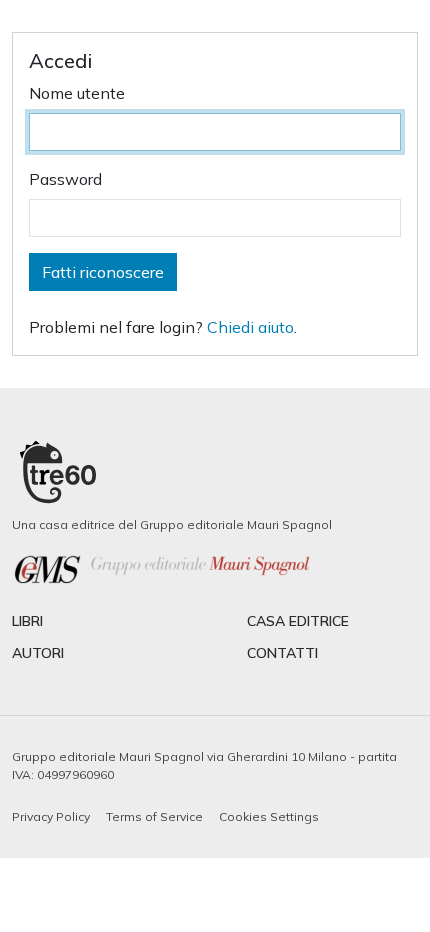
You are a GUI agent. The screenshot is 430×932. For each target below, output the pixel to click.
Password (65, 179)
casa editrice (298, 621)
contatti (282, 653)
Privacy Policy (51, 816)
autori (38, 653)
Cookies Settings (269, 816)
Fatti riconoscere (103, 272)
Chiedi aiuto (250, 327)
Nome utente (77, 93)
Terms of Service (154, 816)
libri (27, 621)
